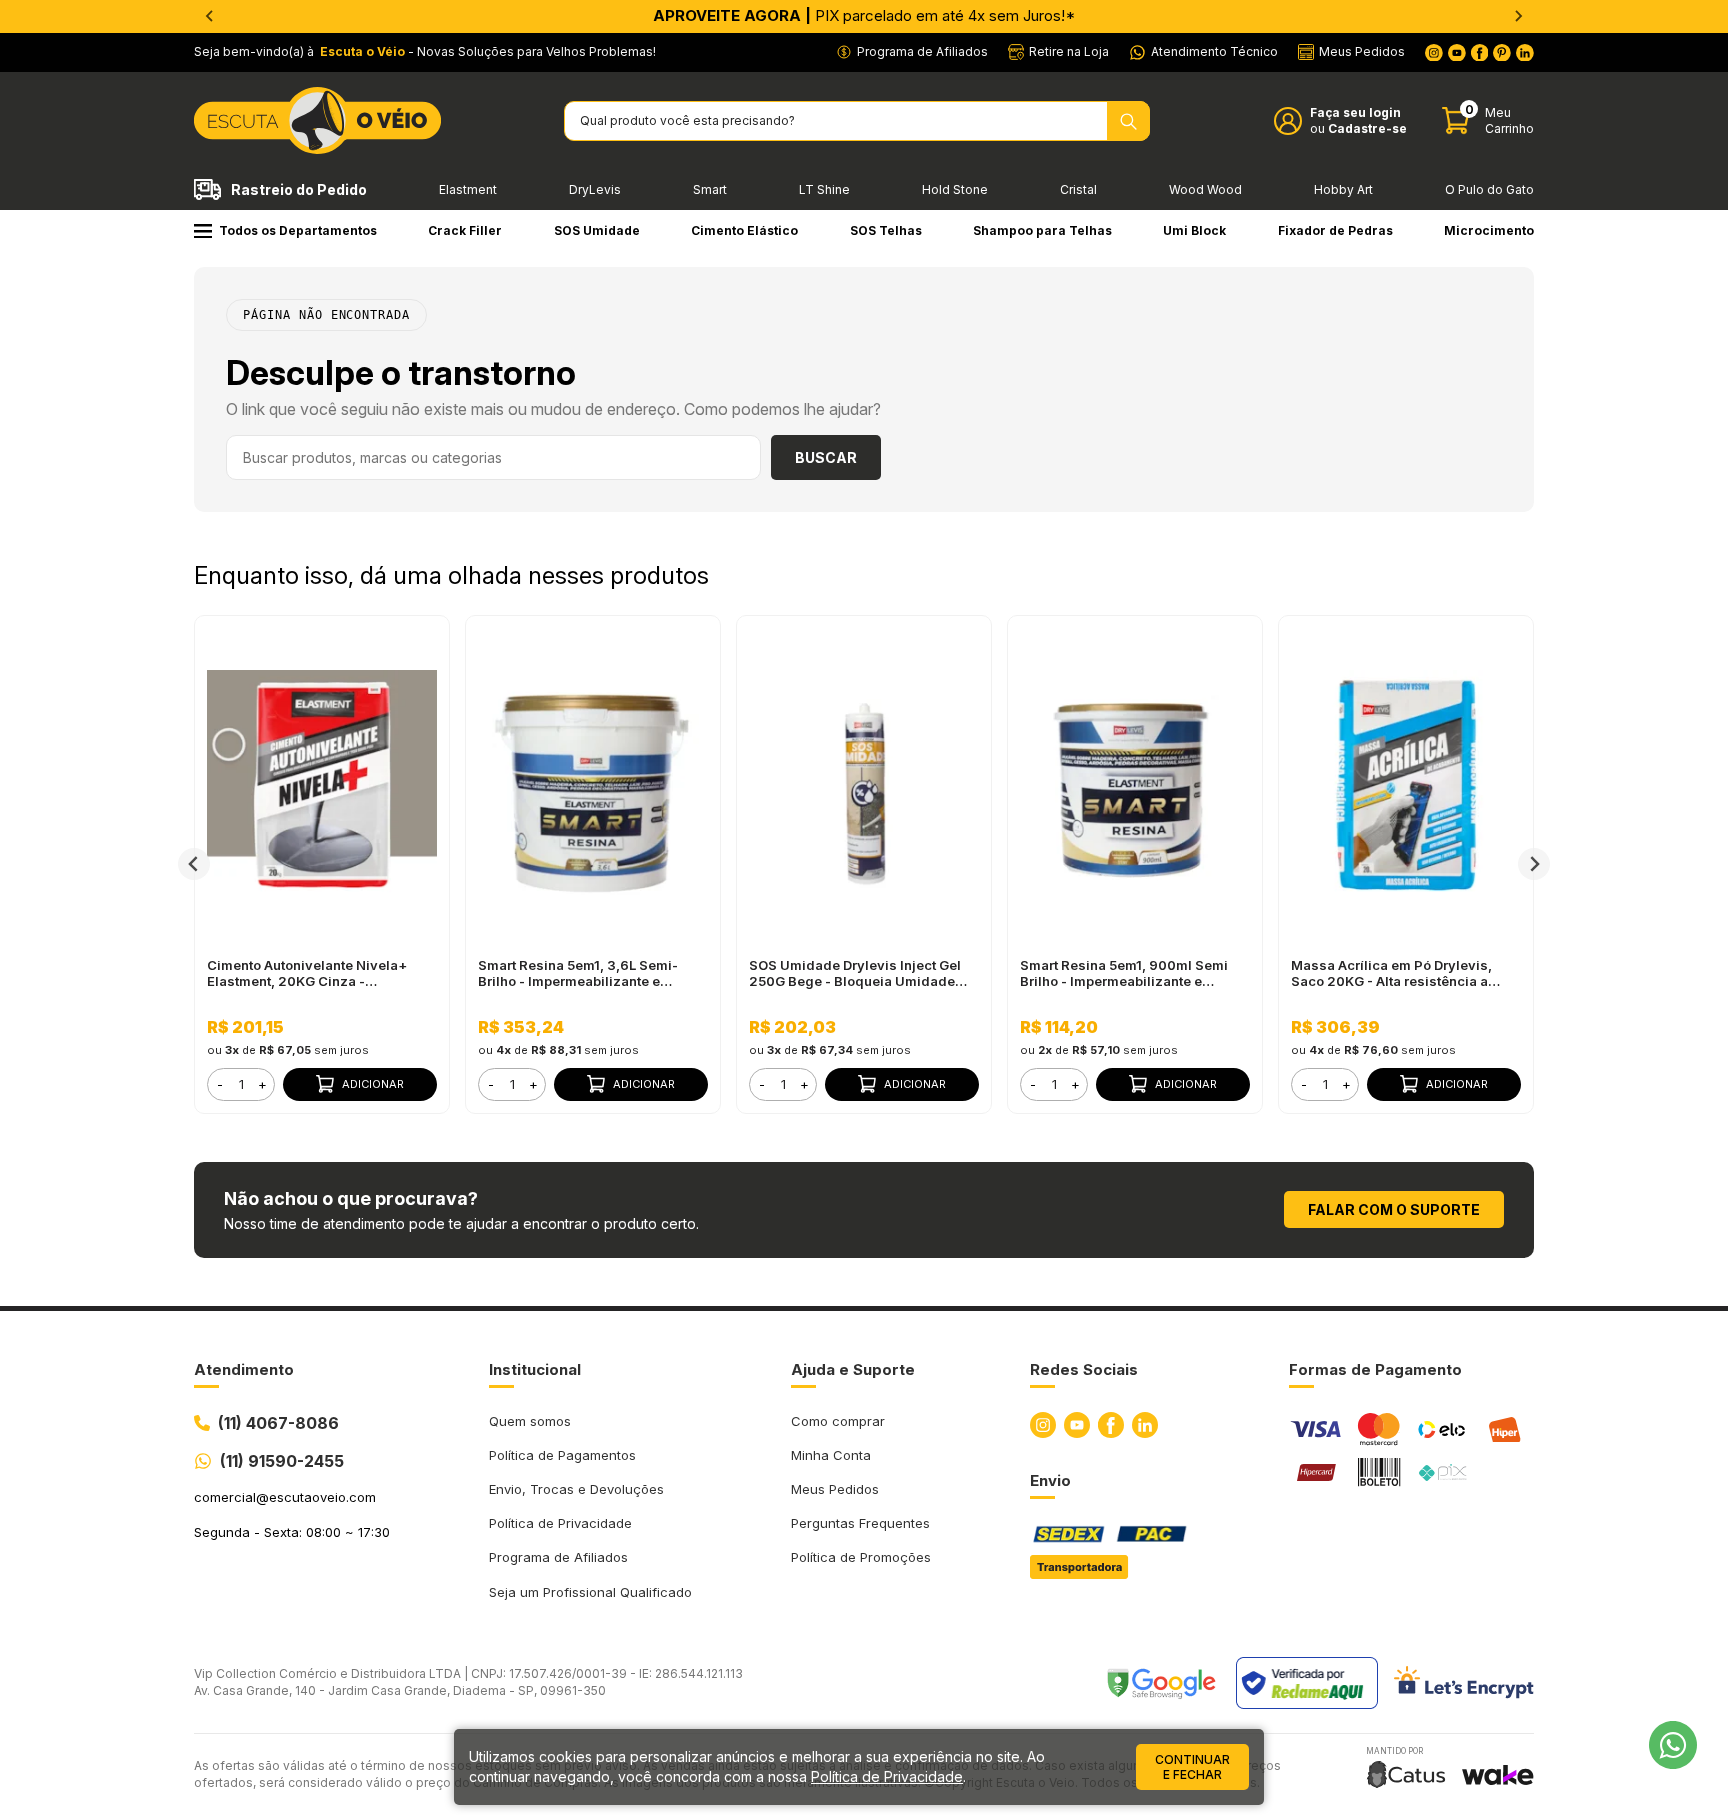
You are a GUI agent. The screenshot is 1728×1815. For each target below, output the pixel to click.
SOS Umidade (597, 230)
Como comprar (838, 1421)
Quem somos (530, 1421)
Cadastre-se (1367, 128)
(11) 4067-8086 (278, 1423)
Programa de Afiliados (558, 1557)
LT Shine (824, 189)
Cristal (1078, 189)
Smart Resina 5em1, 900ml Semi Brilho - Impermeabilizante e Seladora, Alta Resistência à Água (1129, 973)
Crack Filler (465, 230)
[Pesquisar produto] (1128, 121)
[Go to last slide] (210, 16)
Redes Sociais (1084, 1369)
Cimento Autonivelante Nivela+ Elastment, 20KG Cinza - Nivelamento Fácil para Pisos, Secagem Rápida (307, 973)
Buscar (826, 457)
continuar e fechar (1192, 1767)
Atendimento (244, 1369)
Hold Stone (955, 189)
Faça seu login (1355, 112)
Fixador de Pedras (1335, 230)
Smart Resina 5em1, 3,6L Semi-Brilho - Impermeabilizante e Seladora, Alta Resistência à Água (587, 973)
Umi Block (1194, 230)
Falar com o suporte (1394, 1209)
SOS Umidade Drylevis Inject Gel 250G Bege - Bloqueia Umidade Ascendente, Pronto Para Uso (855, 973)
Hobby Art (1343, 189)
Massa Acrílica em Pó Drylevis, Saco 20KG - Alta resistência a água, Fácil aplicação (1391, 973)
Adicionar (373, 1084)
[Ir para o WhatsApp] (1673, 1745)
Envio (1050, 1480)
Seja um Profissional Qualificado (590, 1592)
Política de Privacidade (560, 1523)
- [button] (220, 1084)
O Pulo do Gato (1489, 189)
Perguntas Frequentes (860, 1523)
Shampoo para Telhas (1042, 230)
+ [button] (262, 1084)
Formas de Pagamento (1375, 1369)
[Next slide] (1518, 16)
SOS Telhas (886, 230)
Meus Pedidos (835, 1489)
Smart (710, 189)
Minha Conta (831, 1455)
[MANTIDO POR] (1406, 1774)
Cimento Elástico (744, 230)
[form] (241, 1084)
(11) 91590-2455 (282, 1461)
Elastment (468, 189)
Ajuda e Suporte (853, 1369)
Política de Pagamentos (562, 1455)
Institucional (535, 1369)
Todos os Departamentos (298, 230)
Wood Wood (1205, 189)
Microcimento (1489, 230)
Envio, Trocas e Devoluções (576, 1489)
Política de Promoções (861, 1557)
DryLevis (595, 189)
